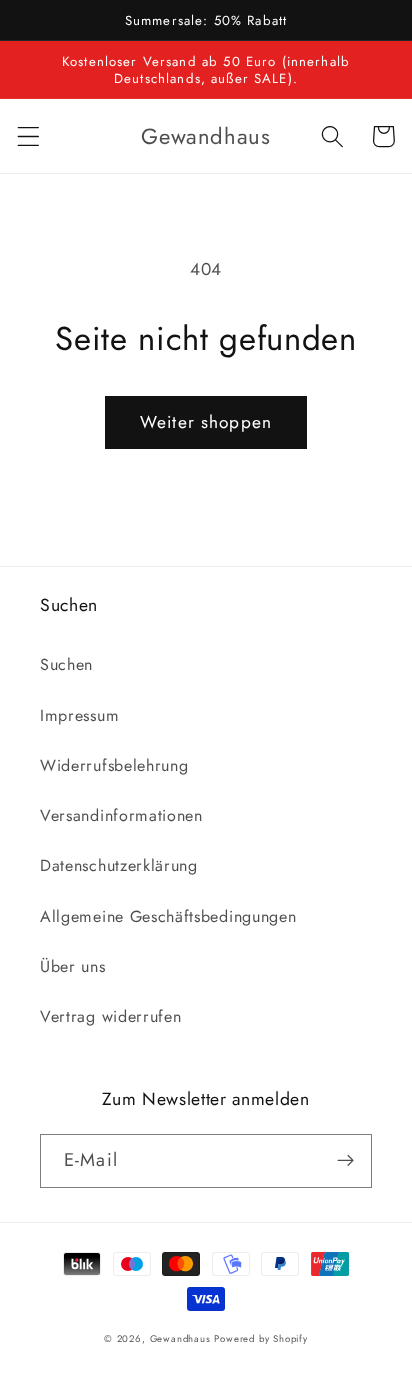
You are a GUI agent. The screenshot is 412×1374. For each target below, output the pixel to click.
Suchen (66, 664)
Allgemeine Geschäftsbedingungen (168, 916)
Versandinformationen (121, 815)
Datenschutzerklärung (119, 865)
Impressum (79, 715)
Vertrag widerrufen (110, 1016)
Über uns (73, 966)
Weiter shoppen (206, 422)
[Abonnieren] (345, 1161)
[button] (28, 136)
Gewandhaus (180, 1339)
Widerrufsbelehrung (114, 765)
